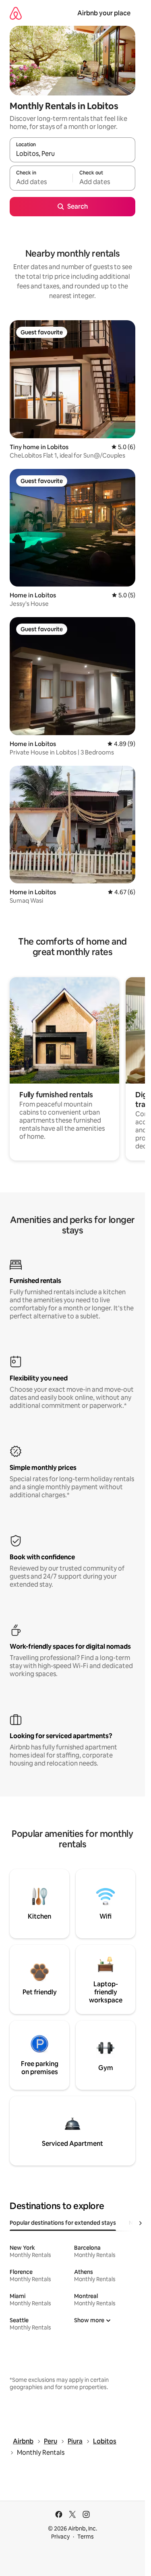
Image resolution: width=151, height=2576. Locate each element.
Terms (86, 2537)
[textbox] (41, 182)
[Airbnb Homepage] (16, 13)
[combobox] (72, 153)
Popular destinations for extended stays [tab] (63, 2223)
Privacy (60, 2537)
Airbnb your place (104, 13)
